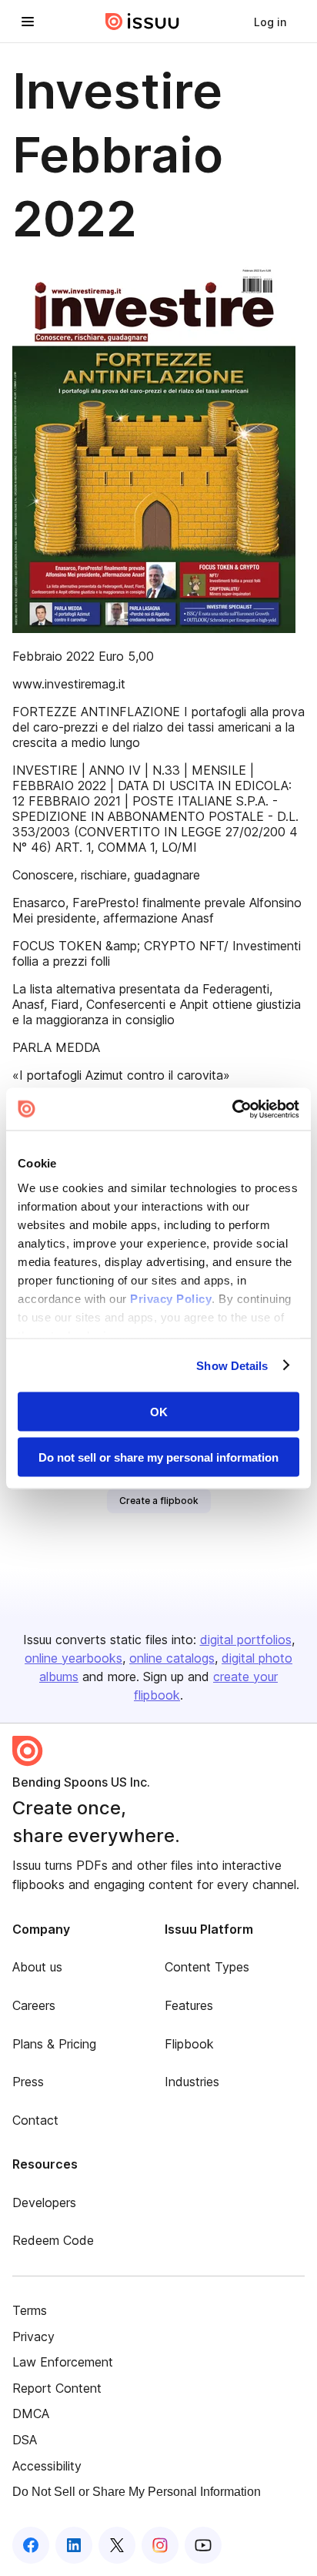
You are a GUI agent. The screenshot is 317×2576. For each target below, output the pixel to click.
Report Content (57, 2388)
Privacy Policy (171, 1298)
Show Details (232, 1365)
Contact (35, 2120)
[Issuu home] (142, 22)
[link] (270, 22)
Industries (192, 2082)
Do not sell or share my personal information (158, 1457)
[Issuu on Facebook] (31, 2545)
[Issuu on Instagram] (160, 2545)
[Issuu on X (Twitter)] (117, 2545)
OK (159, 1412)
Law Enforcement (63, 2362)
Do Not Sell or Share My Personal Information (137, 2492)
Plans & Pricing (54, 2044)
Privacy (33, 2336)
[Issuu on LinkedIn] (74, 2545)
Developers (44, 2202)
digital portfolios (246, 1640)
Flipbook (189, 2044)
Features (189, 2005)
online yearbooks (73, 1658)
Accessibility (47, 2466)
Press (28, 2082)
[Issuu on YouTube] (203, 2545)
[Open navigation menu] (28, 22)
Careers (34, 2005)
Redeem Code (53, 2240)
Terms (30, 2310)
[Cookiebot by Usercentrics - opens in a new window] (232, 1109)
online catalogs (172, 1658)
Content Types (207, 1967)
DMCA (31, 2414)
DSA (25, 2440)
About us (37, 1967)
